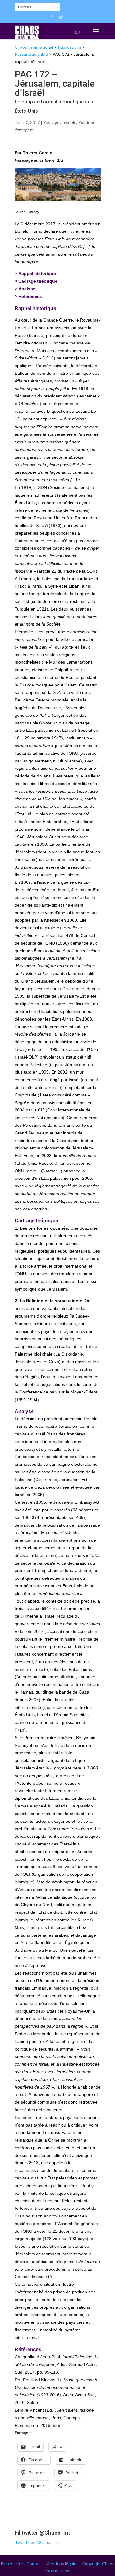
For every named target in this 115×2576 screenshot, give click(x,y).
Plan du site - (13, 2564)
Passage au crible (31, 54)
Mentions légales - (64, 2564)
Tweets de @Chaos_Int (37, 2542)
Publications (69, 47)
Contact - (36, 2564)
